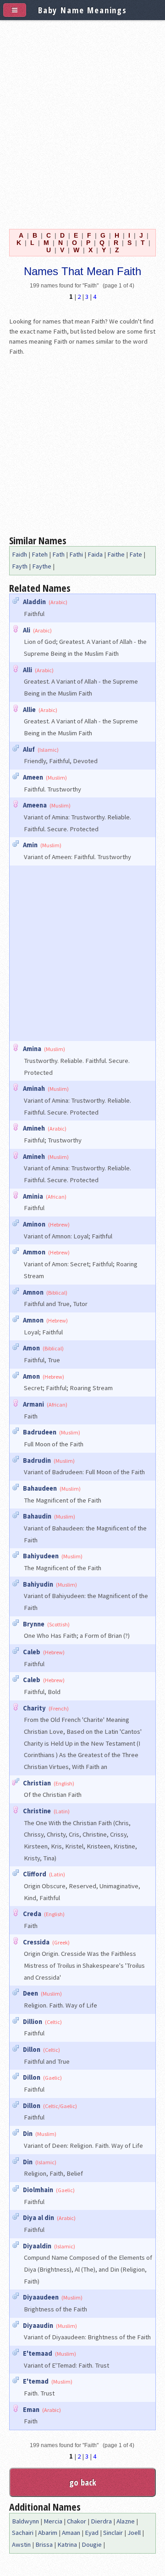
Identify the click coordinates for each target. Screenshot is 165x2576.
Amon (31, 1348)
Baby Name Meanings (82, 10)
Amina (32, 1049)
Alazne (126, 2521)
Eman (31, 2410)
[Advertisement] (82, 122)
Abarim (48, 2533)
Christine (37, 1811)
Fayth (20, 566)
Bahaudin (37, 1516)
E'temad (36, 2381)
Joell (134, 2533)
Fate (136, 554)
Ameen (33, 777)
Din (28, 2134)
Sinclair (113, 2533)
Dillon (32, 2050)
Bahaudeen (40, 1488)
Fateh (40, 554)
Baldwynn (25, 2521)
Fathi (76, 554)
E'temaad (38, 2353)
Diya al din (38, 2218)
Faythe (42, 566)
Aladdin (34, 602)
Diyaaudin (38, 2326)
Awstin (21, 2544)
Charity (34, 1708)
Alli (27, 670)
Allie (29, 710)
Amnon (33, 1292)
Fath (58, 554)
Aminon (34, 1224)
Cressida (36, 1942)
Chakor (77, 2521)
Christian (37, 1783)
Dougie (92, 2544)
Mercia (53, 2521)
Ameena (35, 805)
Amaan (71, 2533)
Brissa (44, 2544)
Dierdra (101, 2521)
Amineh (34, 1128)
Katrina (67, 2544)
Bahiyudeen (41, 1556)
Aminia (33, 1196)
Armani (33, 1404)
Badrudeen (40, 1432)
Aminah (34, 1089)
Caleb (32, 1652)
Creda (32, 1914)
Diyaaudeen (41, 2297)
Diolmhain (38, 2190)
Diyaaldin (37, 2246)
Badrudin (37, 1461)
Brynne (34, 1624)
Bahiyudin (38, 1584)
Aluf (29, 749)
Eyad (92, 2533)
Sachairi (23, 2533)
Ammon (34, 1252)
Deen (30, 1993)
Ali (27, 630)
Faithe (116, 554)
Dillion (33, 2022)
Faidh (19, 554)
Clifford (35, 1874)
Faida (95, 554)
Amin (30, 845)
